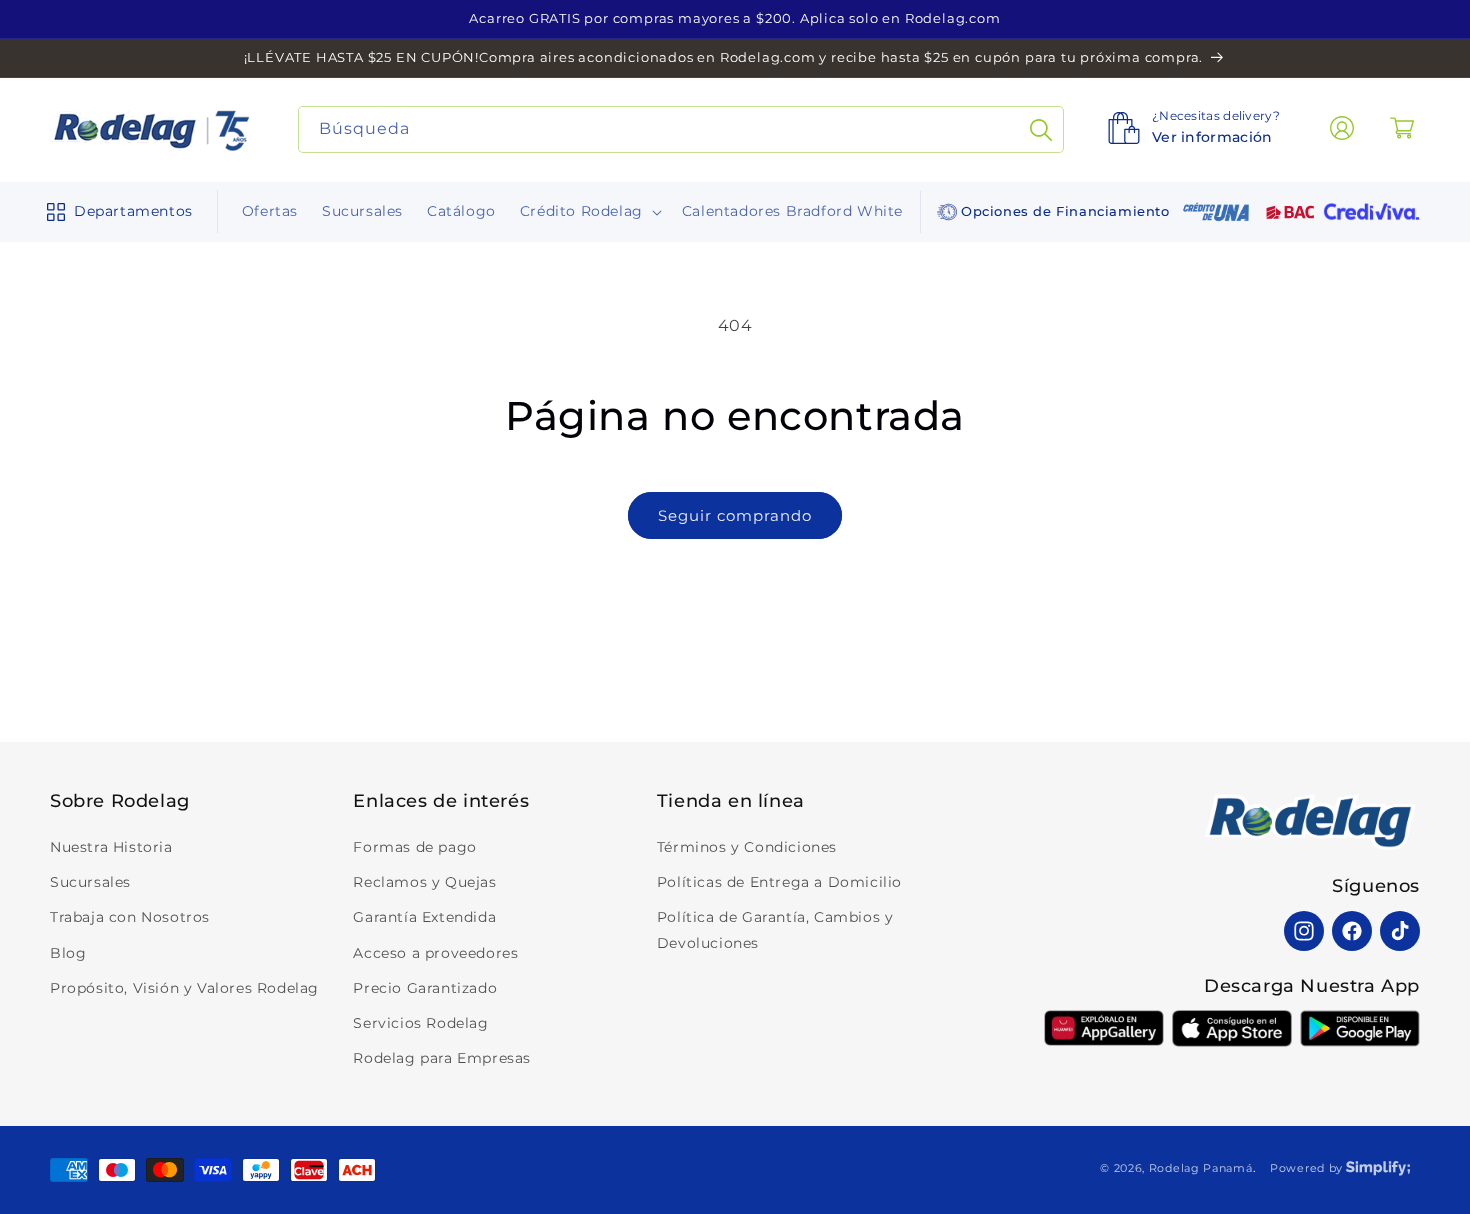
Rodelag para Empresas (442, 1058)
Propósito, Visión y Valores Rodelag (184, 988)
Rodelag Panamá (1201, 1168)
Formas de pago (414, 847)
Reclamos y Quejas (424, 882)
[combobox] (681, 129)
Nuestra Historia (111, 847)
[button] (115, 212)
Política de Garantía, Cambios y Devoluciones (775, 929)
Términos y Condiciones (747, 847)
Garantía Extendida (424, 917)
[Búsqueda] (1041, 129)
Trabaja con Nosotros (130, 917)
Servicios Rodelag (420, 1023)
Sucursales (90, 882)
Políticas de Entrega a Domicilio (779, 882)
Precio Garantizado (425, 988)
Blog (68, 953)
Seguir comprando (735, 515)
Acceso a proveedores (435, 953)
